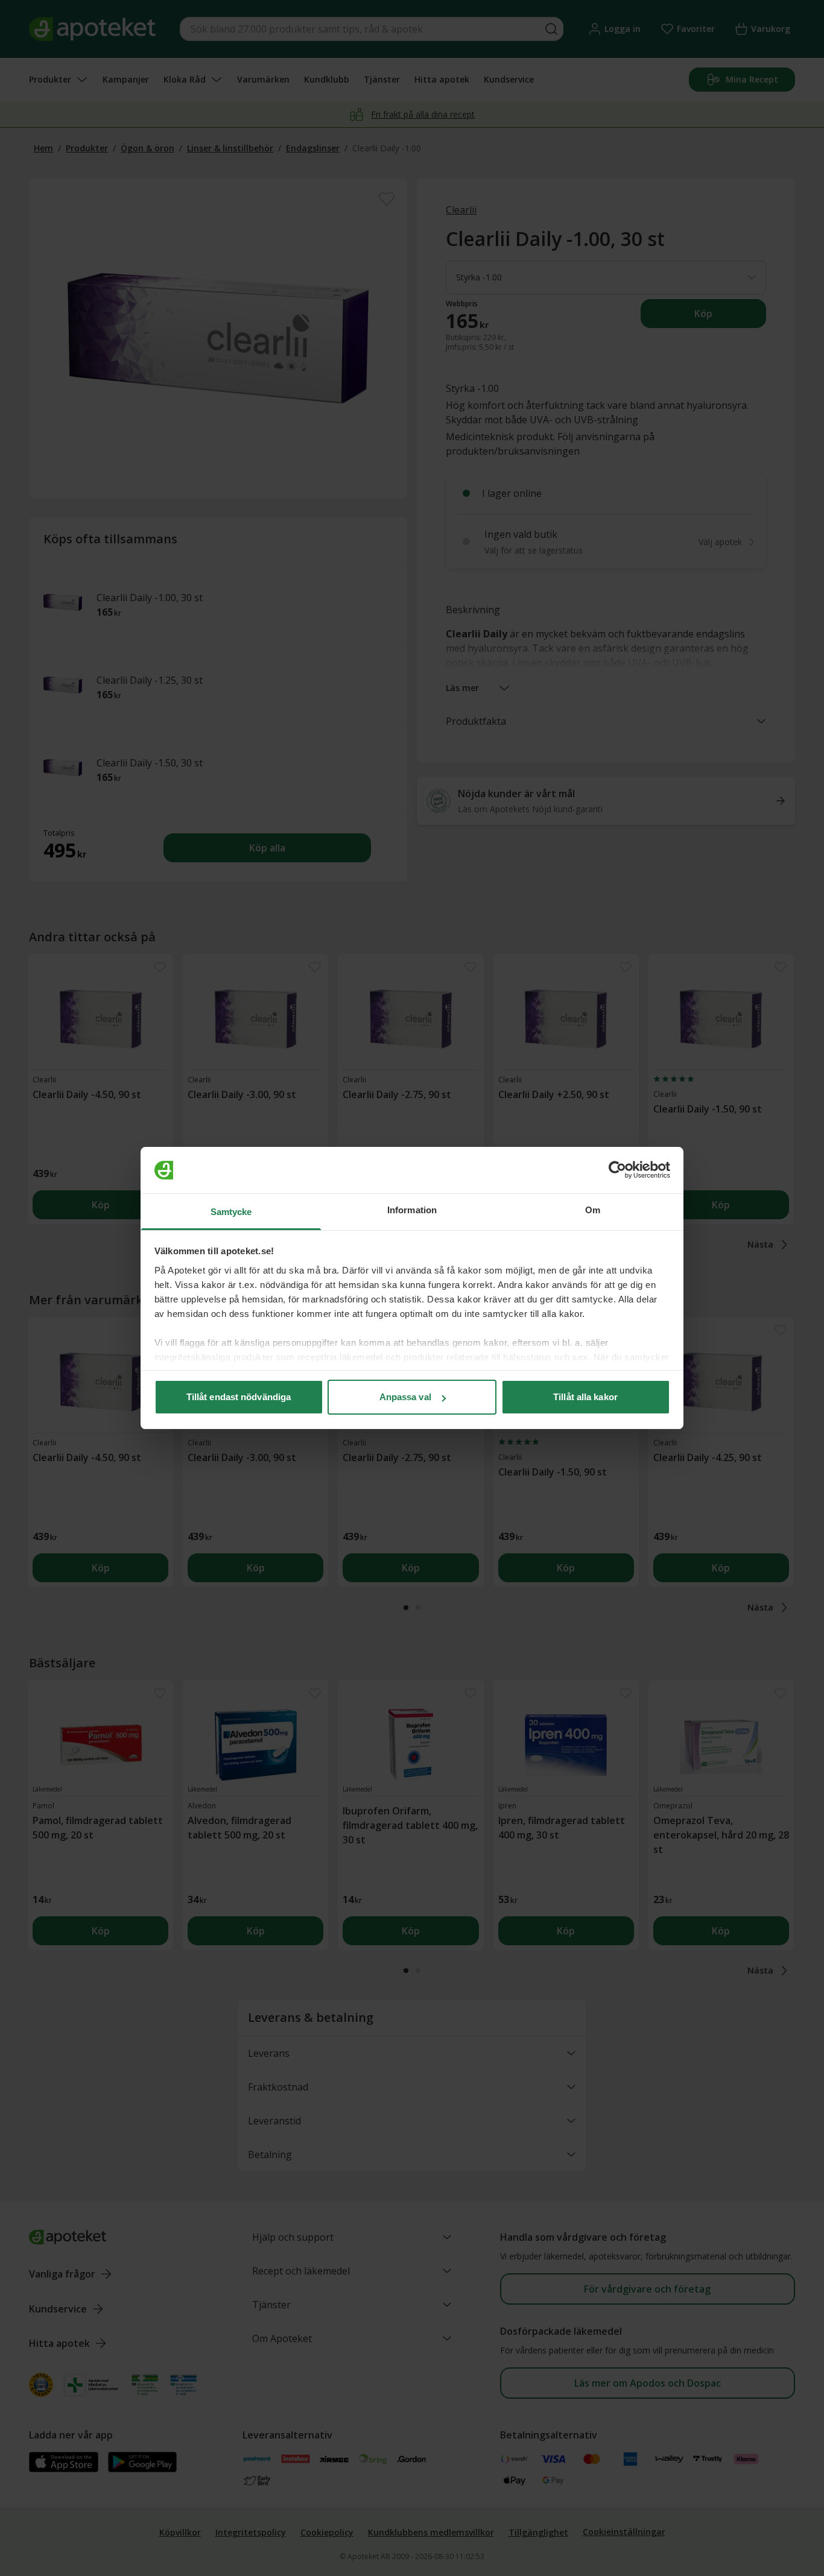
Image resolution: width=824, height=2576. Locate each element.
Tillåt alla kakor (585, 1397)
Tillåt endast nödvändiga (239, 1397)
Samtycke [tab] (231, 1212)
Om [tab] (593, 1210)
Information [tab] (412, 1210)
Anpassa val (405, 1397)
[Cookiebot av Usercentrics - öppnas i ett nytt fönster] (617, 1170)
